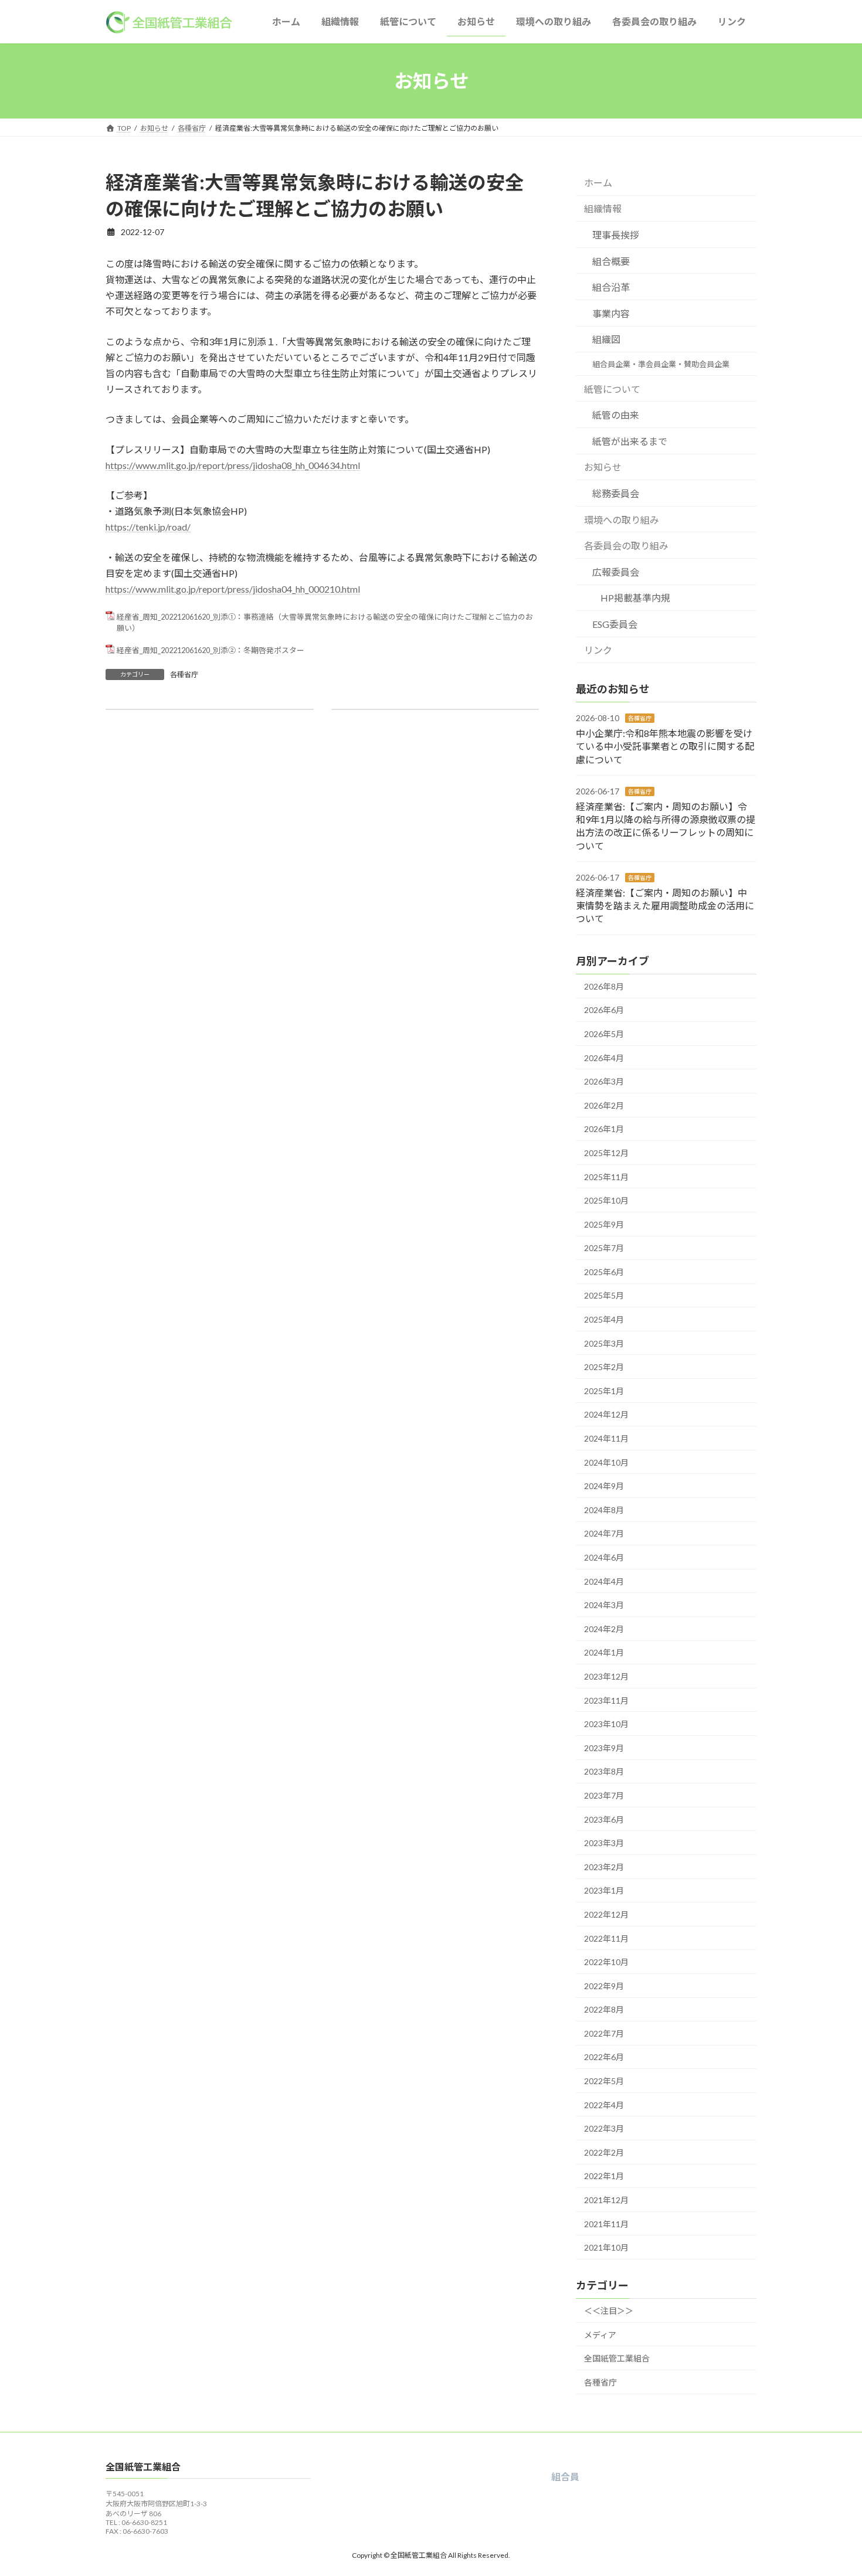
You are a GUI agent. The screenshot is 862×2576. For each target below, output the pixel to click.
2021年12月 (606, 2200)
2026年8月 (604, 986)
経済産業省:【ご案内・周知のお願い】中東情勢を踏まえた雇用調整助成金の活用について (665, 906)
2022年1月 (604, 2176)
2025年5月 (604, 1296)
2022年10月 (606, 1962)
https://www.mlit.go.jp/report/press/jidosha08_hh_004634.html (233, 465)
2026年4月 (604, 1058)
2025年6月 (604, 1272)
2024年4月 (604, 1581)
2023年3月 (604, 1843)
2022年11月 (606, 1938)
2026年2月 (604, 1105)
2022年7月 (604, 2033)
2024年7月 (604, 1534)
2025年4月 (604, 1319)
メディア (600, 2335)
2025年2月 (604, 1367)
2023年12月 (606, 1676)
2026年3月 (604, 1081)
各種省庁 (184, 674)
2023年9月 (604, 1748)
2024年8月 (604, 1510)
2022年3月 (604, 2128)
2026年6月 (604, 1010)
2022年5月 (604, 2081)
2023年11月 (606, 1700)
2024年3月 (604, 1605)
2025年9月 (604, 1224)
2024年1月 (604, 1653)
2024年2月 (604, 1629)
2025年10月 (606, 1200)
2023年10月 (606, 1724)
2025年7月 (604, 1248)
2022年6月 (604, 2057)
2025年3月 (604, 1343)
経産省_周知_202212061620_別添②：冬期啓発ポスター (211, 650)
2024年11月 (606, 1438)
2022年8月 (604, 2009)
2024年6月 (604, 1557)
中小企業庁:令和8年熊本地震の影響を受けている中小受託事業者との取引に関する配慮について (665, 746)
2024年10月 (606, 1462)
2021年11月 (606, 2224)
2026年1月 (604, 1129)
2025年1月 (604, 1391)
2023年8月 (604, 1772)
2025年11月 (606, 1177)
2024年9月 (604, 1486)
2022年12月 (606, 1914)
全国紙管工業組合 (617, 2358)
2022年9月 (604, 1986)
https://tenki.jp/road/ (148, 527)
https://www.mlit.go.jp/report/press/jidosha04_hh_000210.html (233, 589)
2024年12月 (606, 1415)
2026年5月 (604, 1034)
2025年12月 (606, 1153)
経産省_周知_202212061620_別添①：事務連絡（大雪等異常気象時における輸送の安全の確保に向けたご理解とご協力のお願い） (325, 622)
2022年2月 (604, 2152)
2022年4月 (604, 2105)
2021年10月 (606, 2247)
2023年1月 (604, 1890)
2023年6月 (604, 1819)
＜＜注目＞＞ (609, 2311)
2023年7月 (604, 1795)
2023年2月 (604, 1867)
